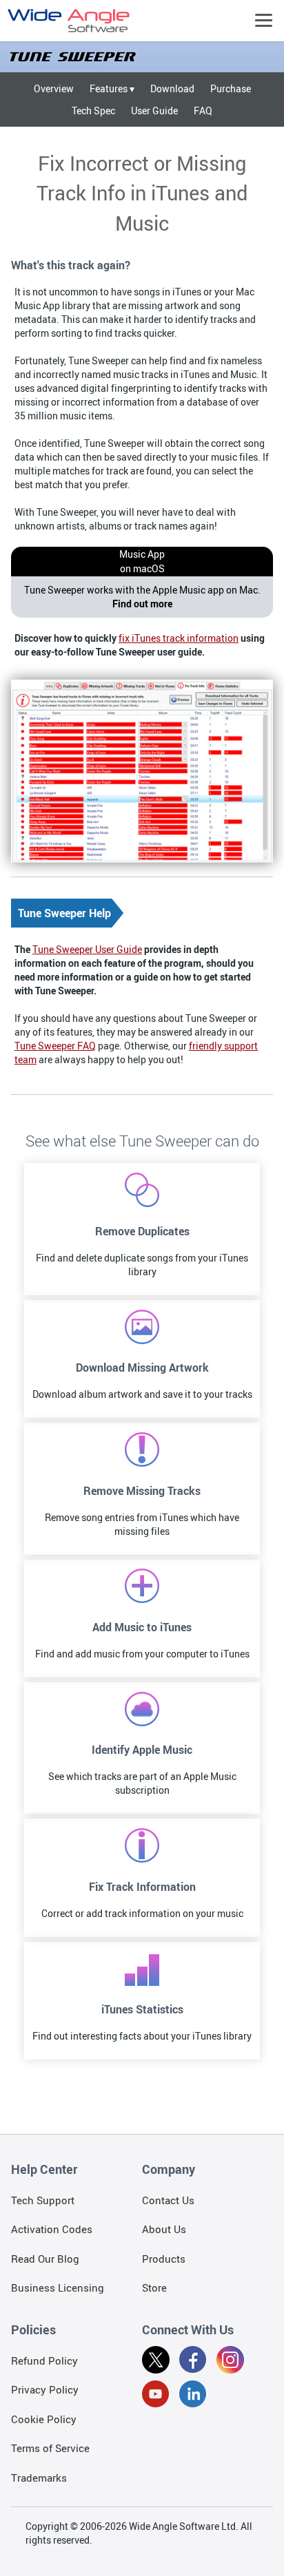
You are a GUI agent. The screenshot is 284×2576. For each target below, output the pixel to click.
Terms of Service (50, 2448)
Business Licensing (58, 2287)
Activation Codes (52, 2229)
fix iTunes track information (179, 638)
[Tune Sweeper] (142, 57)
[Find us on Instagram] (230, 2362)
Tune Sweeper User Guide (87, 949)
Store (154, 2287)
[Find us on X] (156, 2362)
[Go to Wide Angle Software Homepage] (69, 21)
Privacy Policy (45, 2389)
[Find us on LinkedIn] (193, 2396)
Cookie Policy (44, 2419)
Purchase (231, 88)
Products (164, 2259)
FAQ (203, 111)
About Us (164, 2229)
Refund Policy (44, 2360)
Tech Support (43, 2200)
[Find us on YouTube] (156, 2396)
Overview (54, 88)
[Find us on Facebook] (193, 2362)
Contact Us (168, 2200)
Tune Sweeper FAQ (55, 1046)
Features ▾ (112, 88)
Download (172, 88)
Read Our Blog (45, 2259)
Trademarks (39, 2478)
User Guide (154, 111)
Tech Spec (93, 111)
